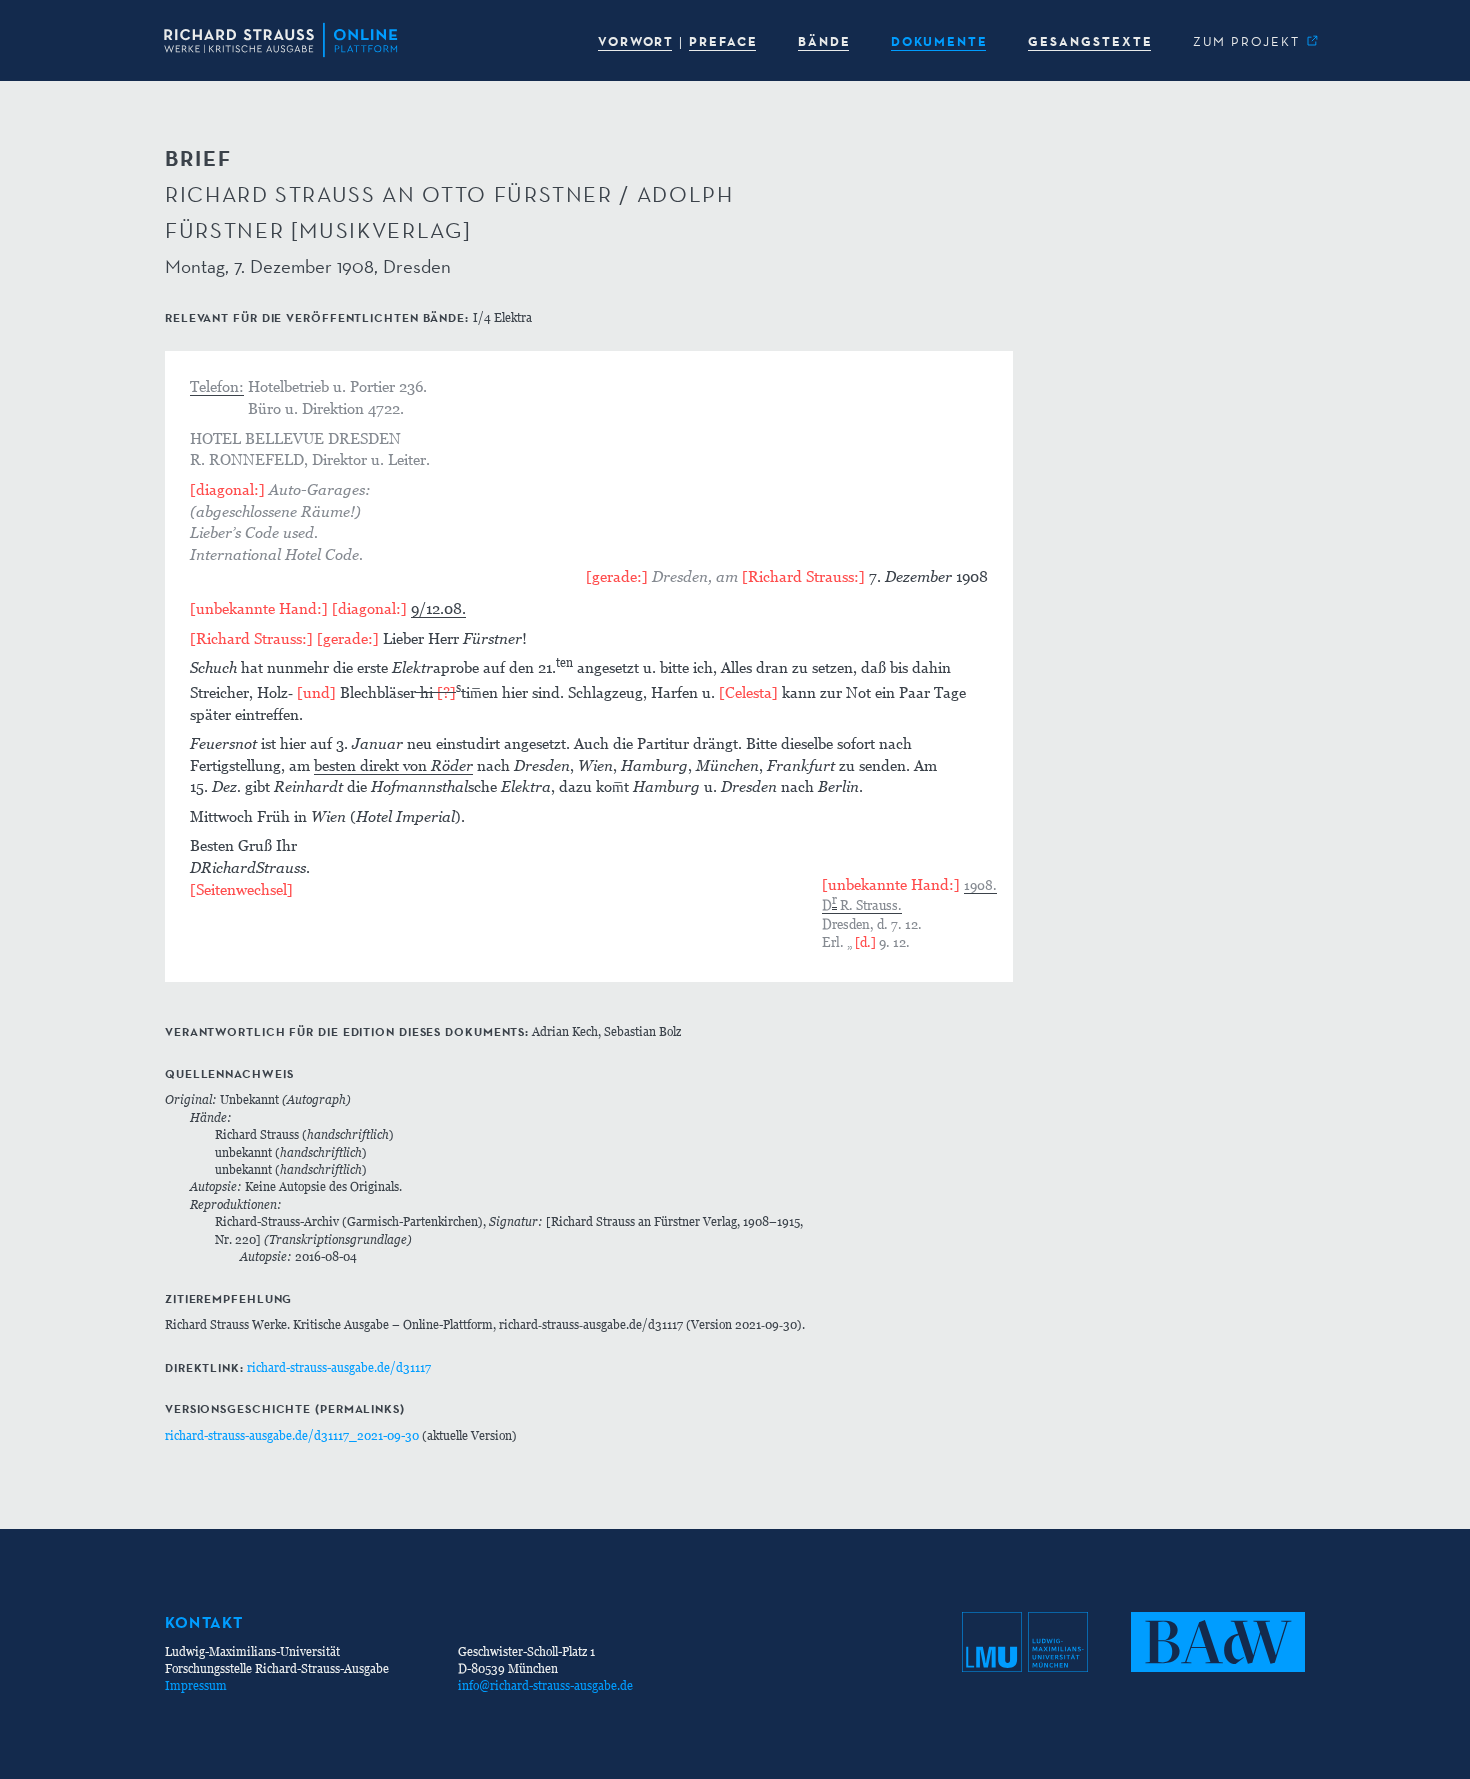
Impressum (196, 1685)
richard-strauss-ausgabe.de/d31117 (339, 1367)
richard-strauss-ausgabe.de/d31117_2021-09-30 (292, 1435)
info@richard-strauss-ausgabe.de (545, 1685)
